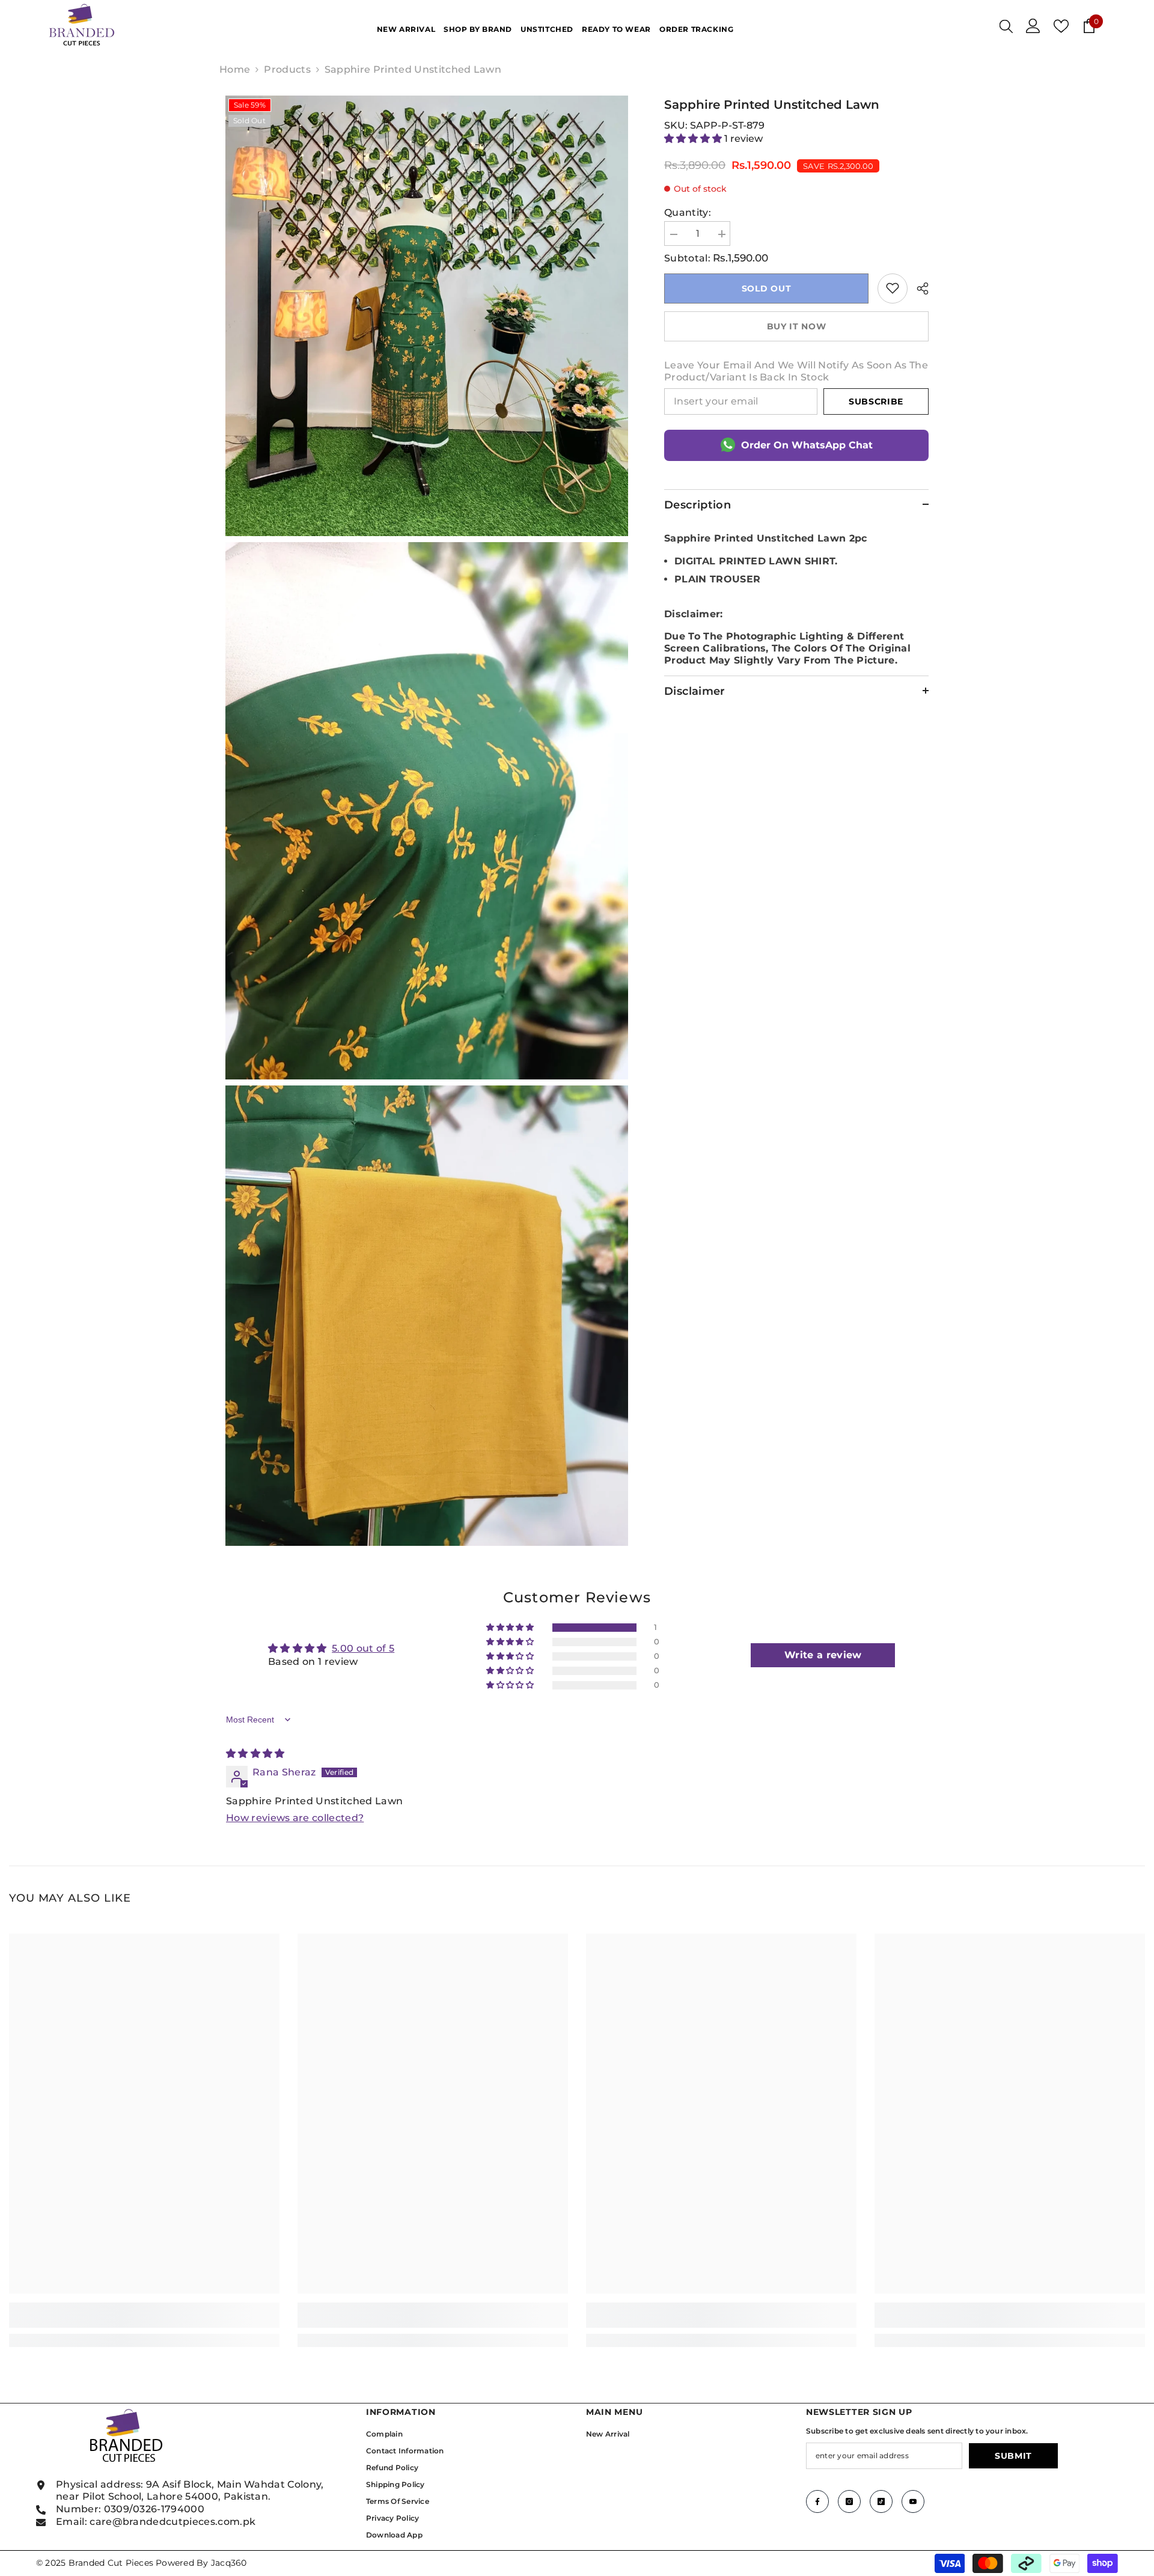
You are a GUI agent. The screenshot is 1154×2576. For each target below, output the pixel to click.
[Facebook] (817, 2501)
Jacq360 (229, 2563)
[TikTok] (881, 2501)
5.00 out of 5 (363, 1648)
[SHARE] (918, 288)
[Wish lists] (1061, 26)
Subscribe (876, 401)
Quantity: (688, 212)
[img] (255, 1753)
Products (287, 69)
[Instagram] (849, 2501)
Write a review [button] (823, 1655)
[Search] (1006, 26)
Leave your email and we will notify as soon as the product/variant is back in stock (796, 371)
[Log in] (1033, 26)
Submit (1013, 2456)
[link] (893, 288)
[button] (694, 139)
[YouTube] (913, 2501)
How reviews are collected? (295, 1818)
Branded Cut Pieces (111, 2563)
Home (235, 69)
